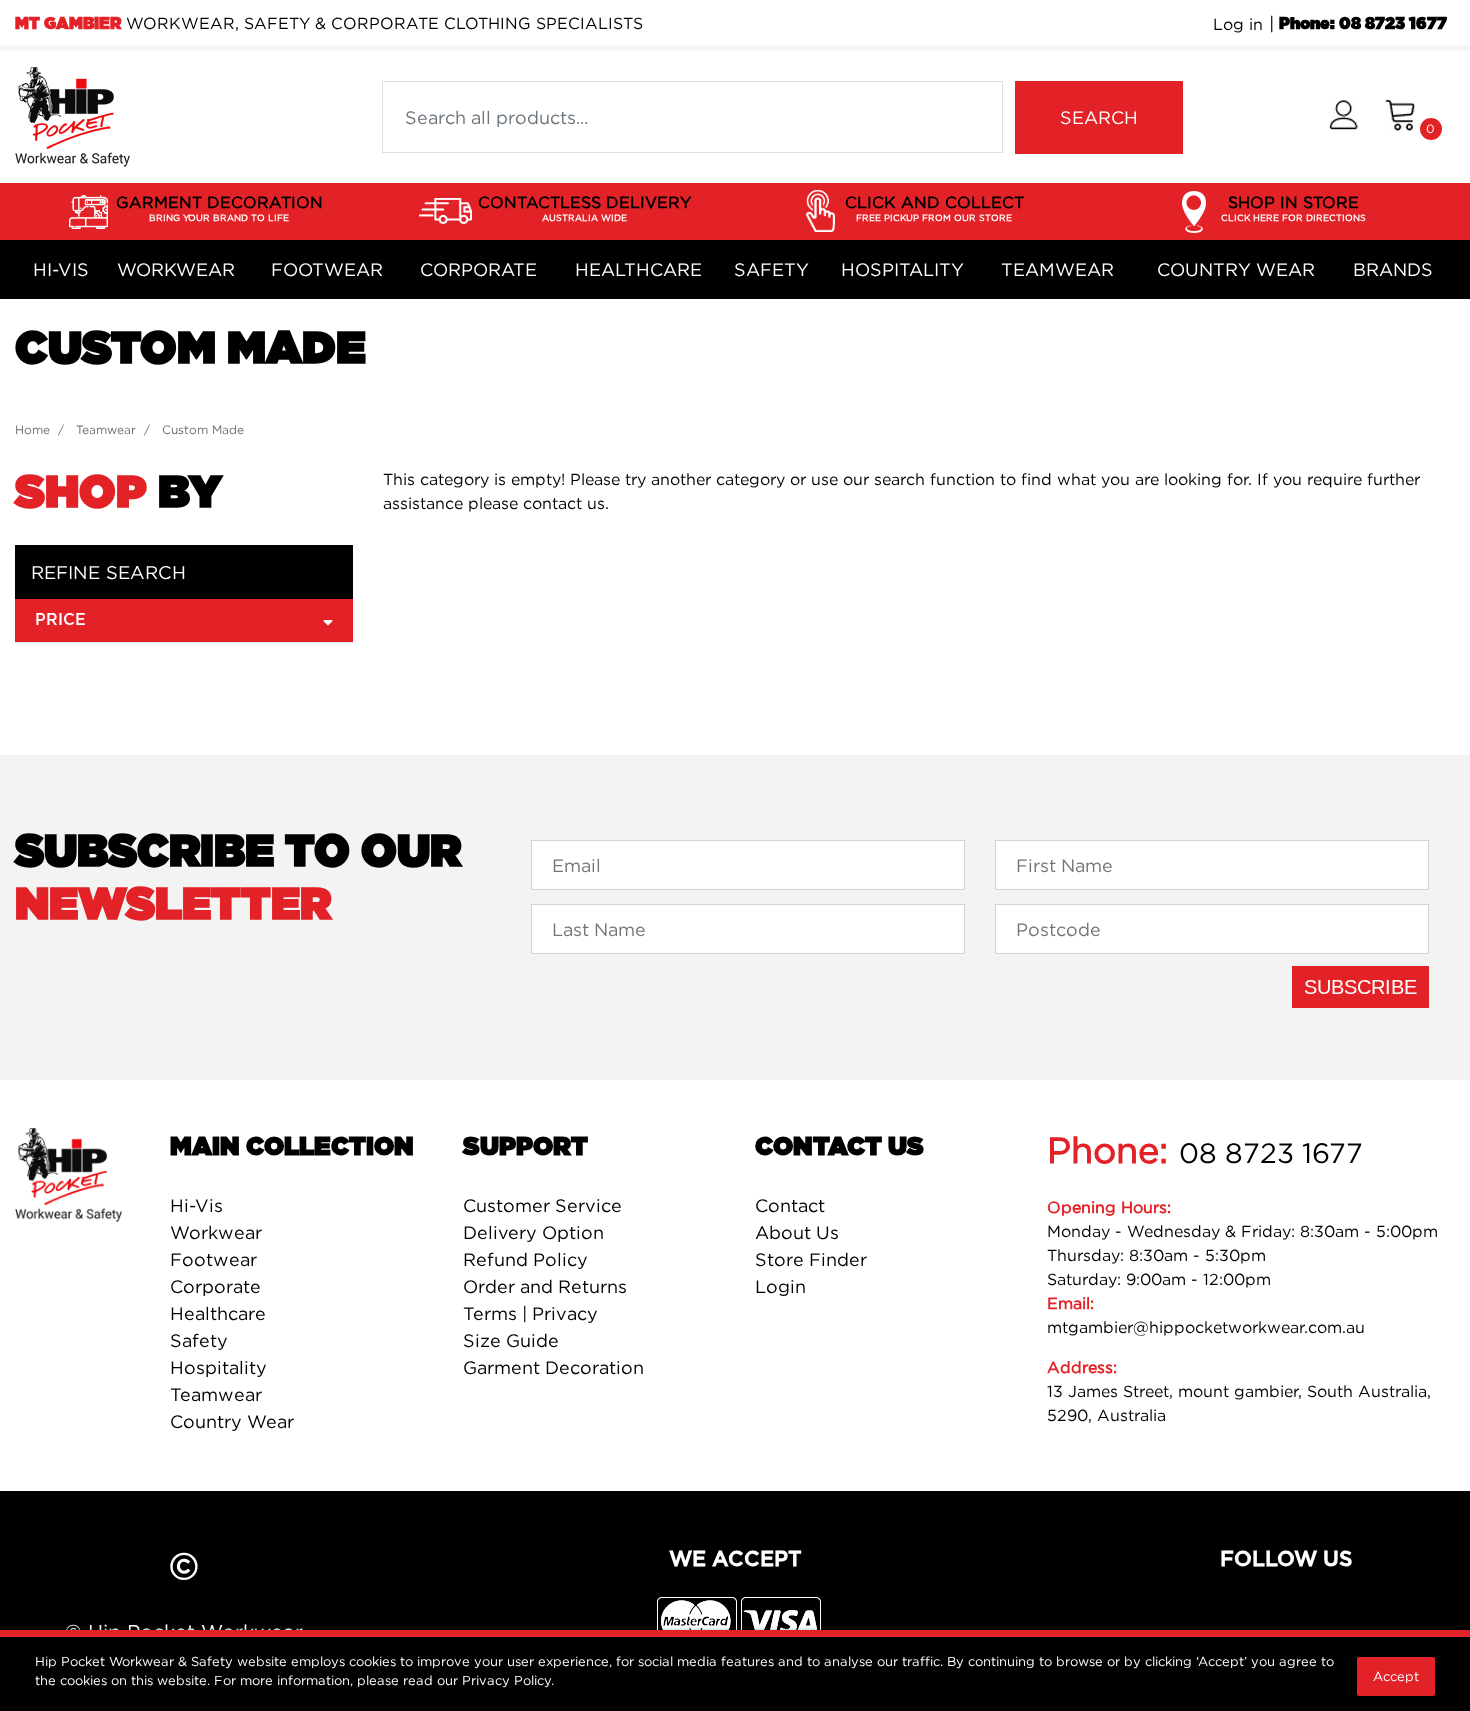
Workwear (176, 269)
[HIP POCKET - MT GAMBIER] (72, 115)
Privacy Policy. (508, 1680)
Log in (1238, 24)
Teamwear (1057, 269)
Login (780, 1286)
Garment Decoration (553, 1367)
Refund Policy (525, 1259)
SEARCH (1099, 117)
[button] (1343, 117)
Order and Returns (545, 1286)
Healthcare (638, 269)
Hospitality (902, 269)
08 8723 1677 (1271, 1153)
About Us (797, 1232)
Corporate (478, 269)
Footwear (327, 269)
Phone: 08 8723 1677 (1363, 24)
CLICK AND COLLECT (934, 207)
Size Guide (511, 1340)
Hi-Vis (61, 269)
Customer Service (542, 1205)
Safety (771, 269)
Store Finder (811, 1259)
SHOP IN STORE (1293, 207)
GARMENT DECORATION (219, 207)
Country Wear (1236, 269)
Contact (790, 1205)
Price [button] (60, 620)
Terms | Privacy (530, 1313)
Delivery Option (533, 1232)
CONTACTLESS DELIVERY (584, 207)
